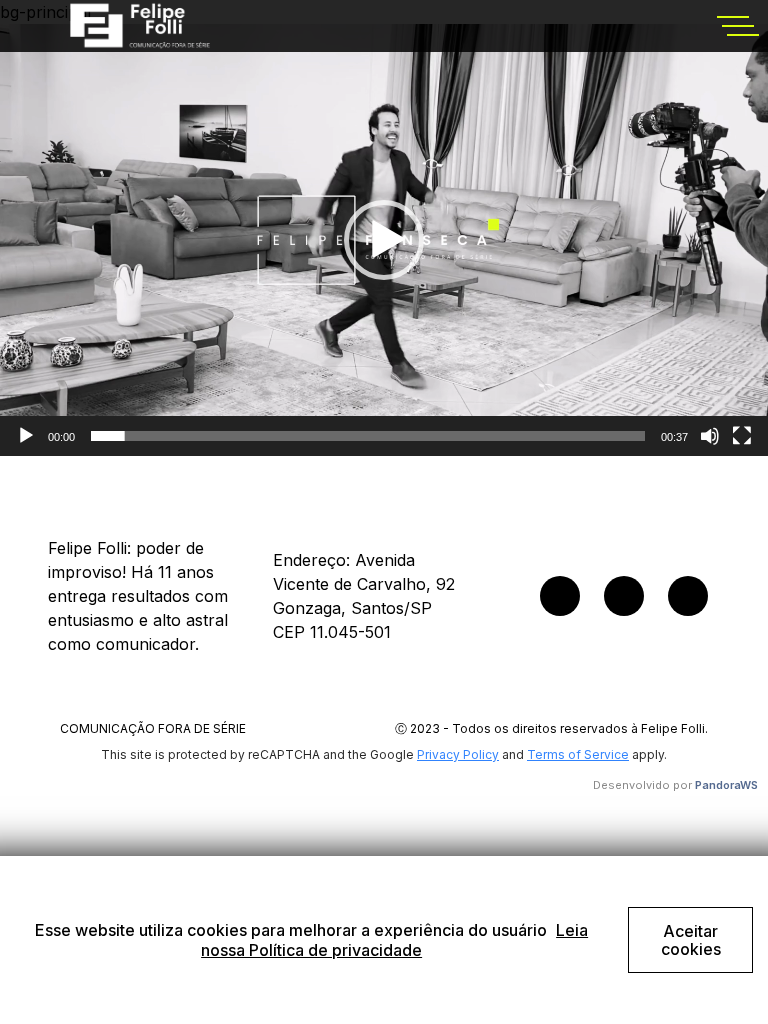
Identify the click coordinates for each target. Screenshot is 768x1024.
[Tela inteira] (742, 436)
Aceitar (691, 940)
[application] (384, 240)
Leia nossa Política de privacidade (394, 940)
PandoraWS (726, 785)
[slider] (368, 436)
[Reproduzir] (26, 436)
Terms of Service (578, 754)
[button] (384, 240)
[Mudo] (710, 436)
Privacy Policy (458, 754)
